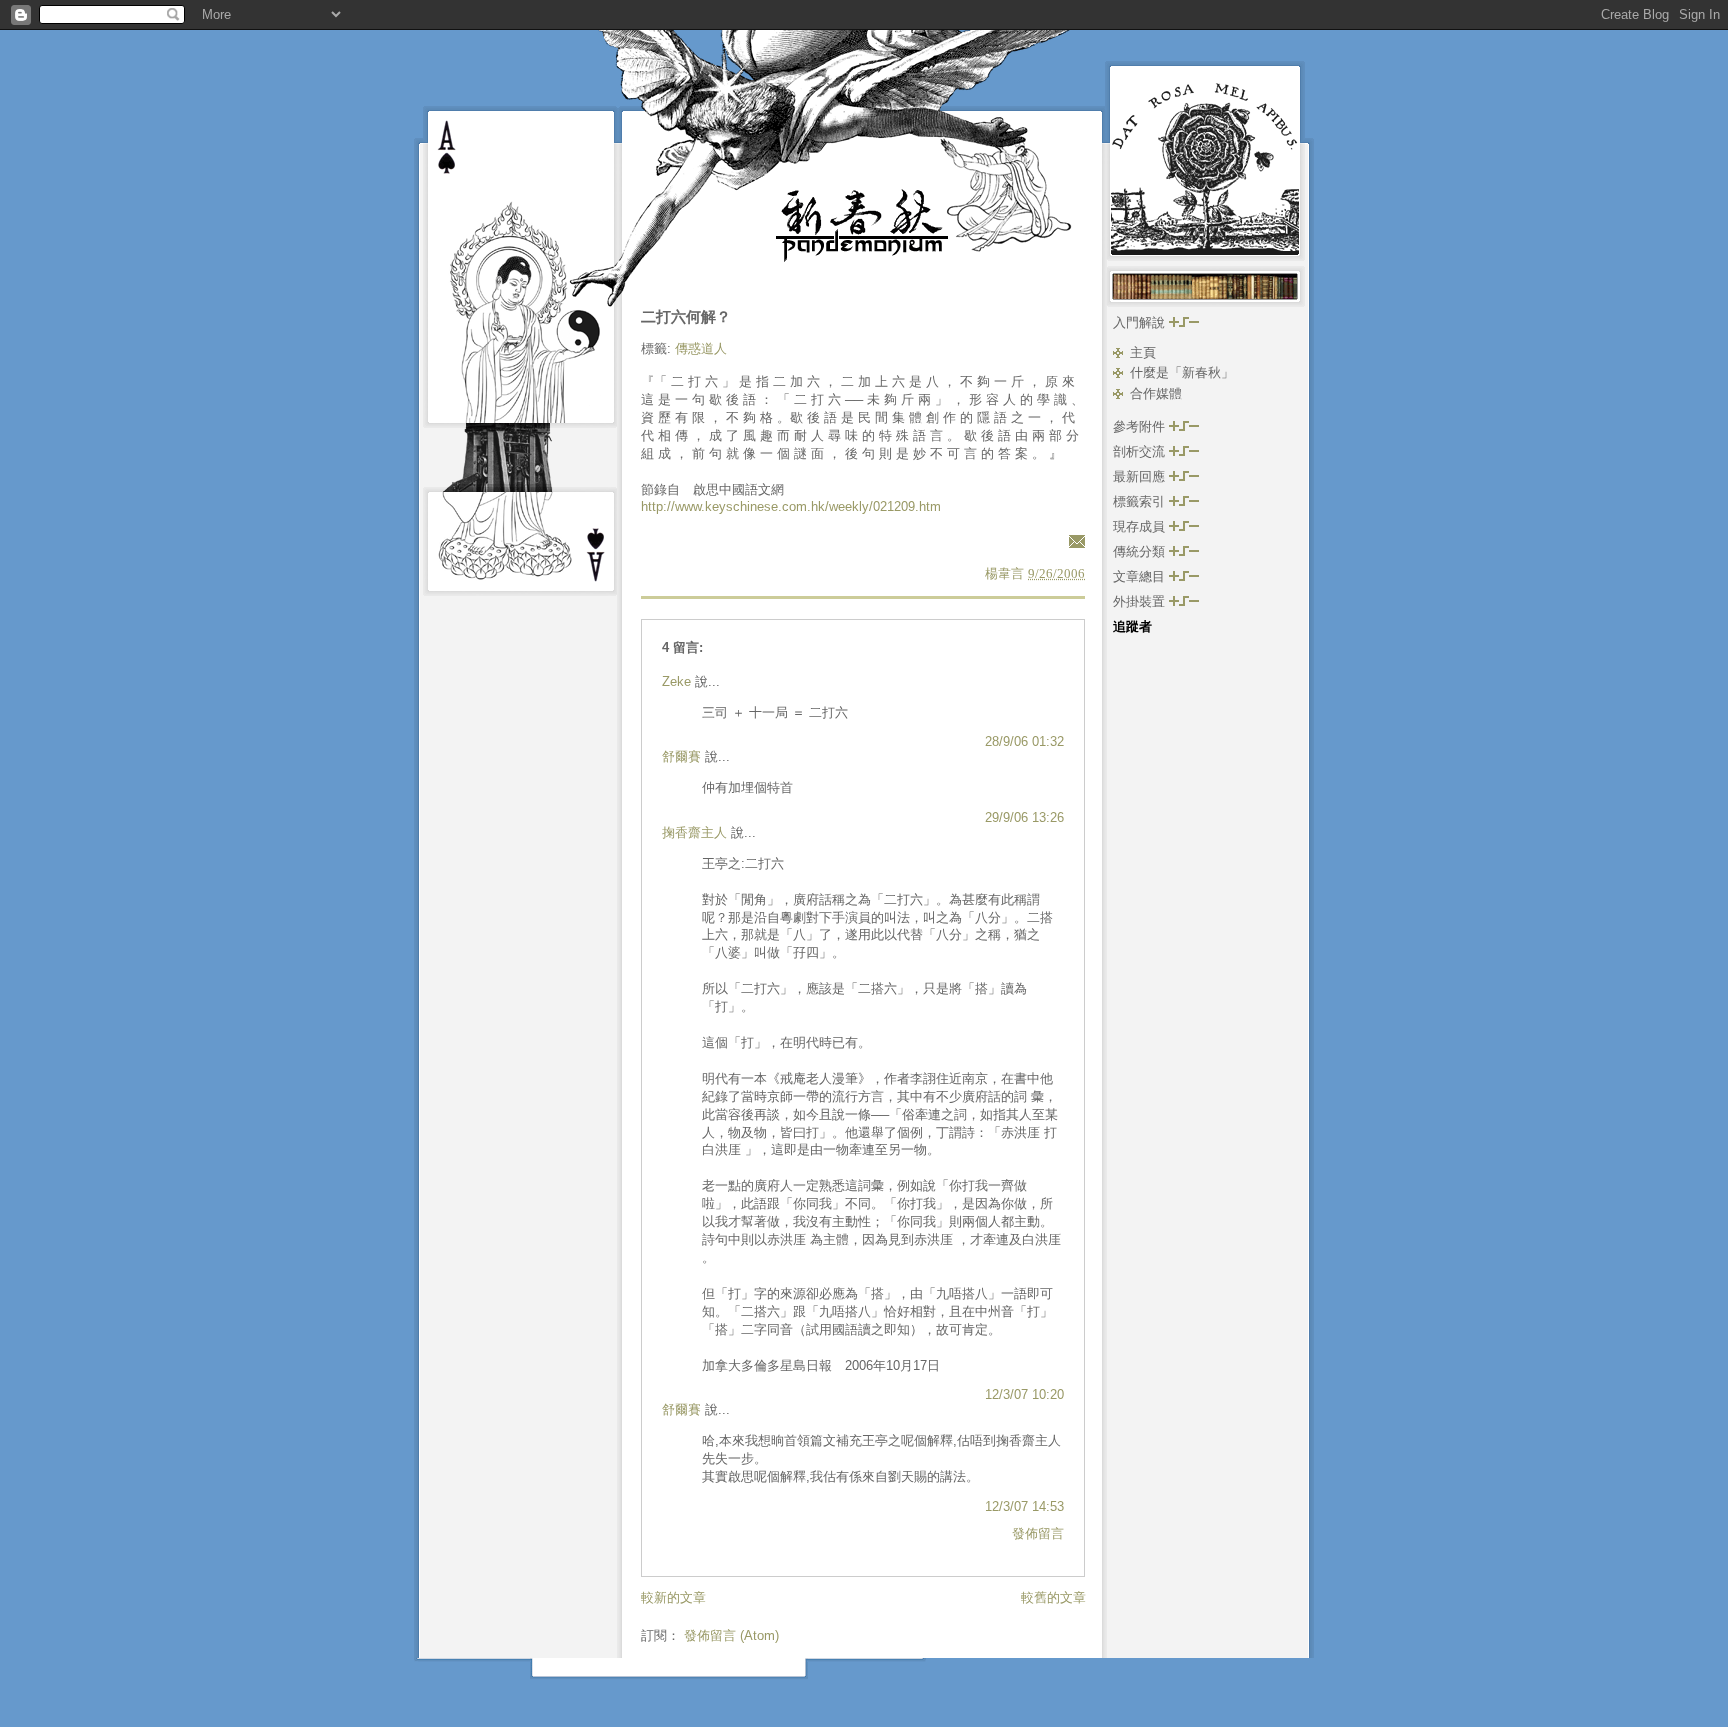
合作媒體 (1156, 393)
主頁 (1143, 352)
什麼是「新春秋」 (1182, 372)
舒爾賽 (681, 756)
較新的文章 (673, 1597)
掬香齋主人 (694, 832)
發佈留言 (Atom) (731, 1635)
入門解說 (1141, 322)
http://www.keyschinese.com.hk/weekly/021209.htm (791, 506)
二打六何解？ (686, 316)
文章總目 (1141, 576)
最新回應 (1141, 476)
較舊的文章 (1053, 1597)
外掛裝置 (1141, 601)
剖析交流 (1141, 451)
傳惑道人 (701, 348)
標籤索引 (1141, 501)
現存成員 (1141, 526)
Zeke (676, 681)
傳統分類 (1141, 551)
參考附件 (1141, 426)
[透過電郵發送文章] (1074, 540)
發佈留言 (1038, 1533)
